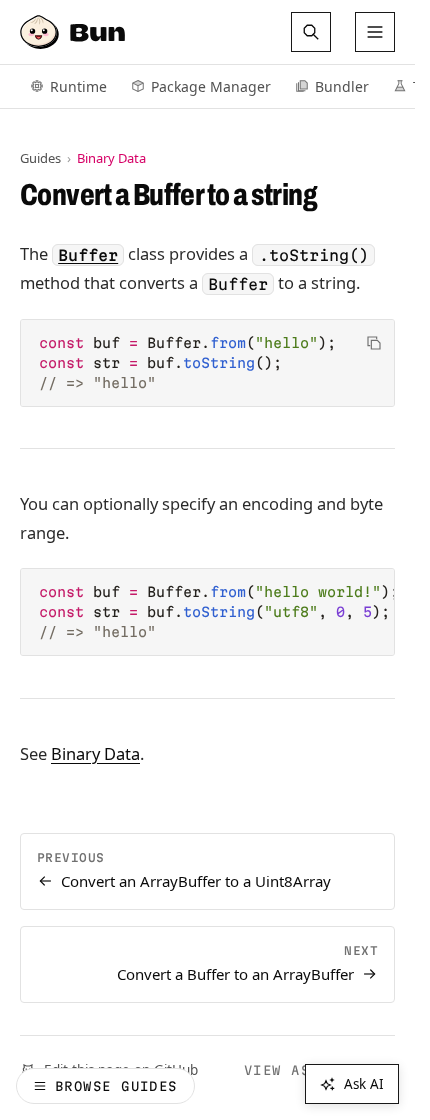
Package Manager (211, 86)
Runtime (78, 86)
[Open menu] (375, 32)
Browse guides (116, 1086)
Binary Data (95, 753)
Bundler (342, 86)
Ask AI (364, 1084)
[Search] (311, 32)
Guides (40, 158)
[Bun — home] (75, 32)
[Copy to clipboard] (374, 343)
